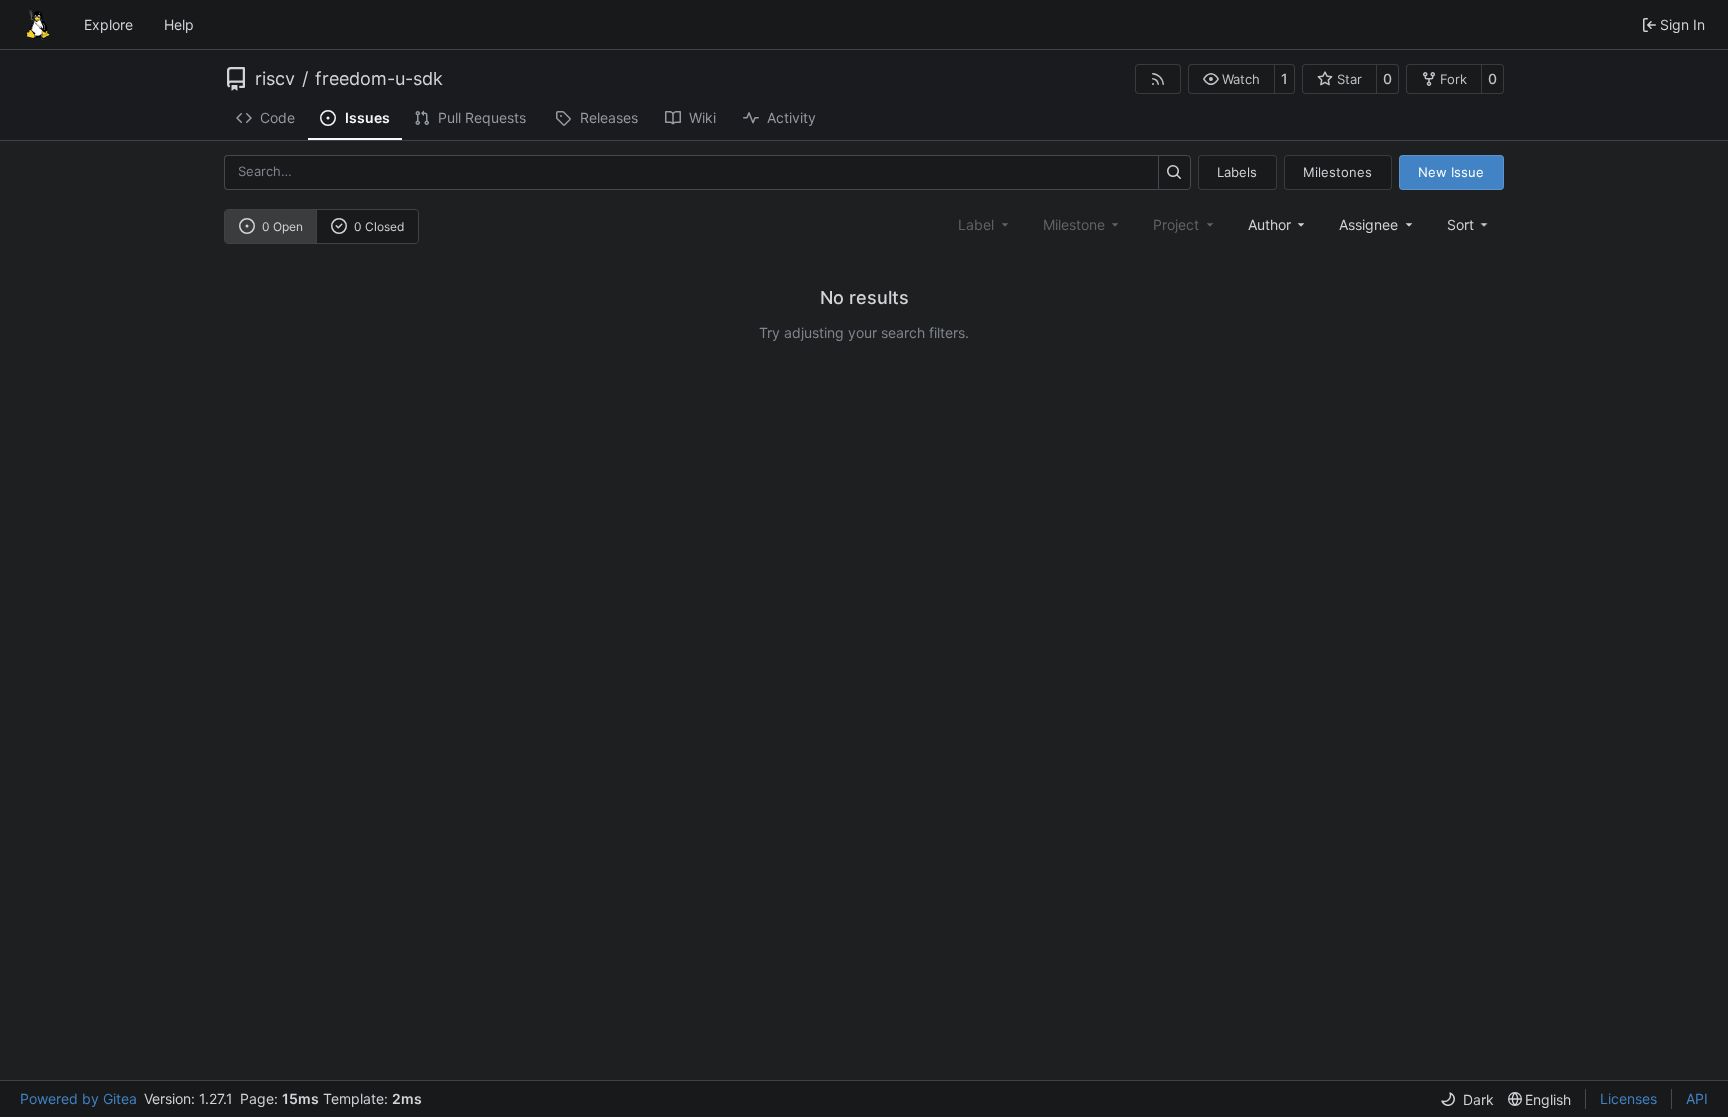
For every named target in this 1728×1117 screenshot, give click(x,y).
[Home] (38, 25)
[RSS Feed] (1158, 79)
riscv (275, 79)
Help (179, 24)
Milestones (1337, 172)
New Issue (1451, 172)
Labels (1237, 172)
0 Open (282, 226)
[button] (1231, 79)
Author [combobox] (1269, 224)
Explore (108, 24)
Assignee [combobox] (1368, 224)
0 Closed (379, 226)
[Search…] (1174, 172)
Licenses (1628, 1098)
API (1697, 1098)
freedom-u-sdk (379, 79)
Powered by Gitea (78, 1098)
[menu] (1469, 224)
